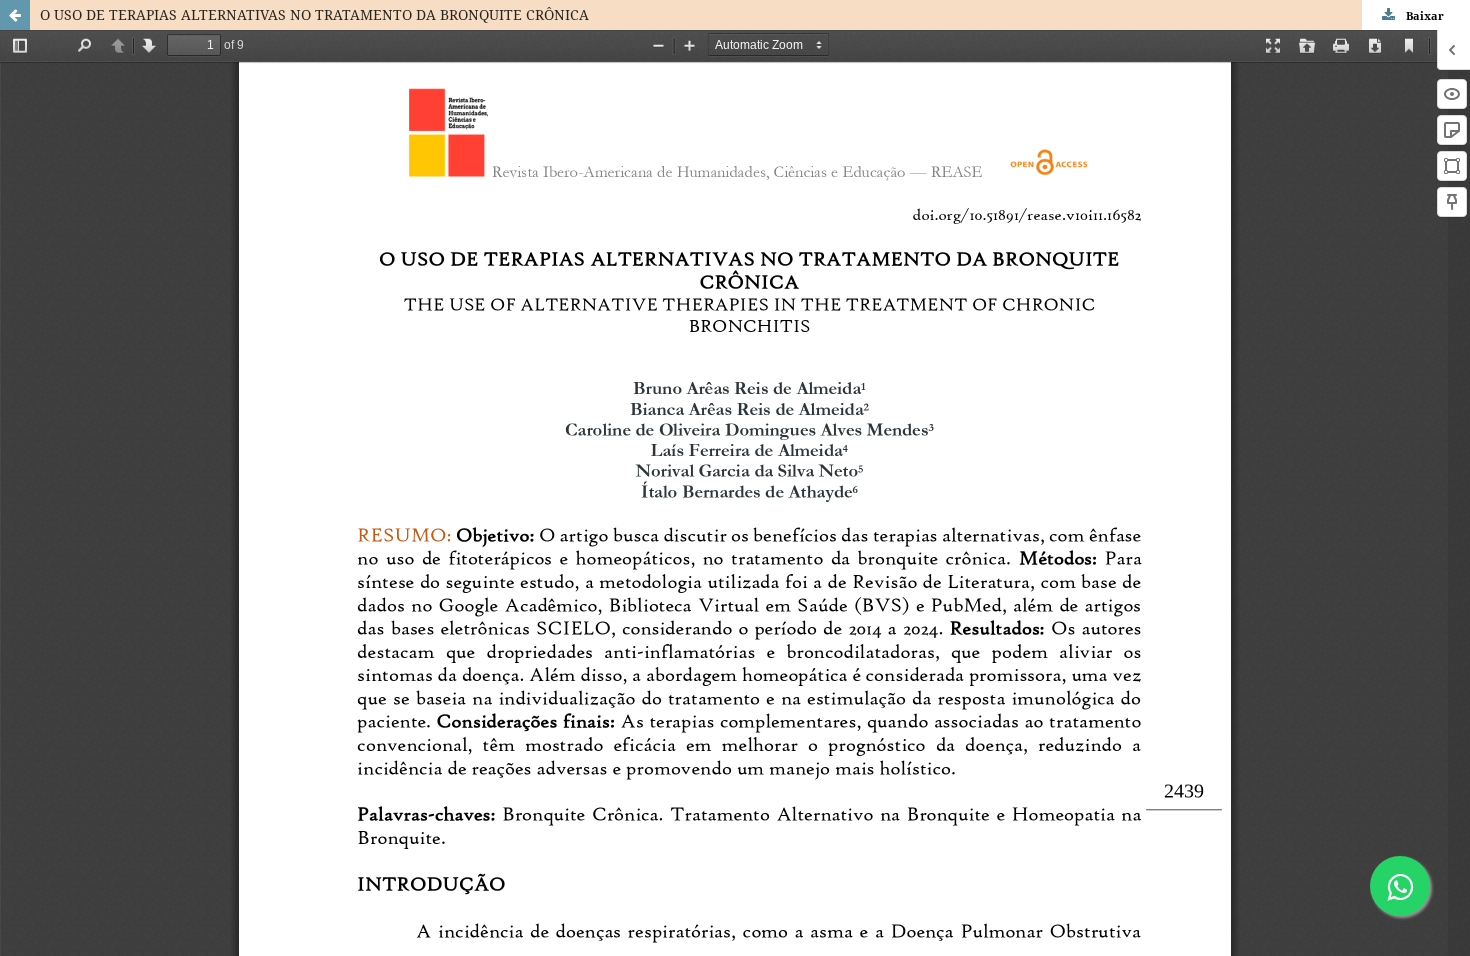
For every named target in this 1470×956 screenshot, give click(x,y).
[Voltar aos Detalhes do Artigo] (15, 15)
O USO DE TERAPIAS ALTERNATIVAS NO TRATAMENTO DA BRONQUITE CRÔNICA (314, 14)
